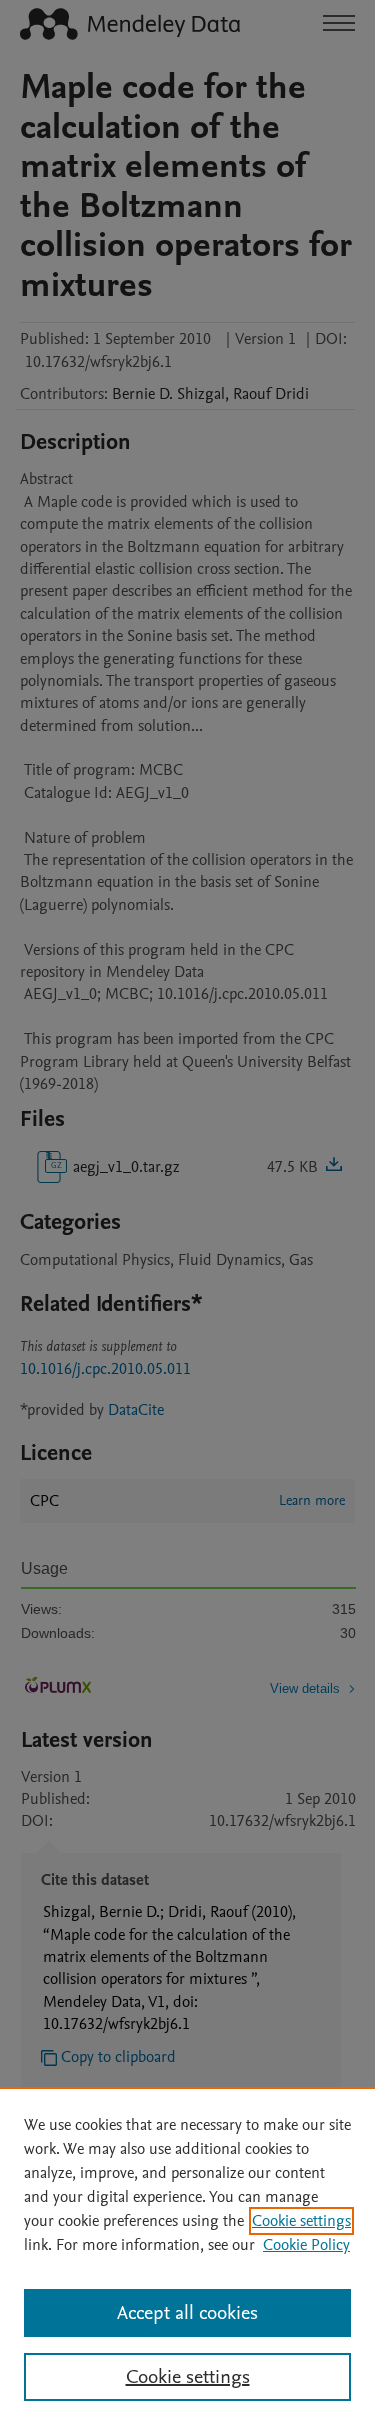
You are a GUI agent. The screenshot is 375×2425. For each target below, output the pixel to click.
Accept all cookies (187, 2313)
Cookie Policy (306, 2245)
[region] (187, 2256)
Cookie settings (301, 2221)
